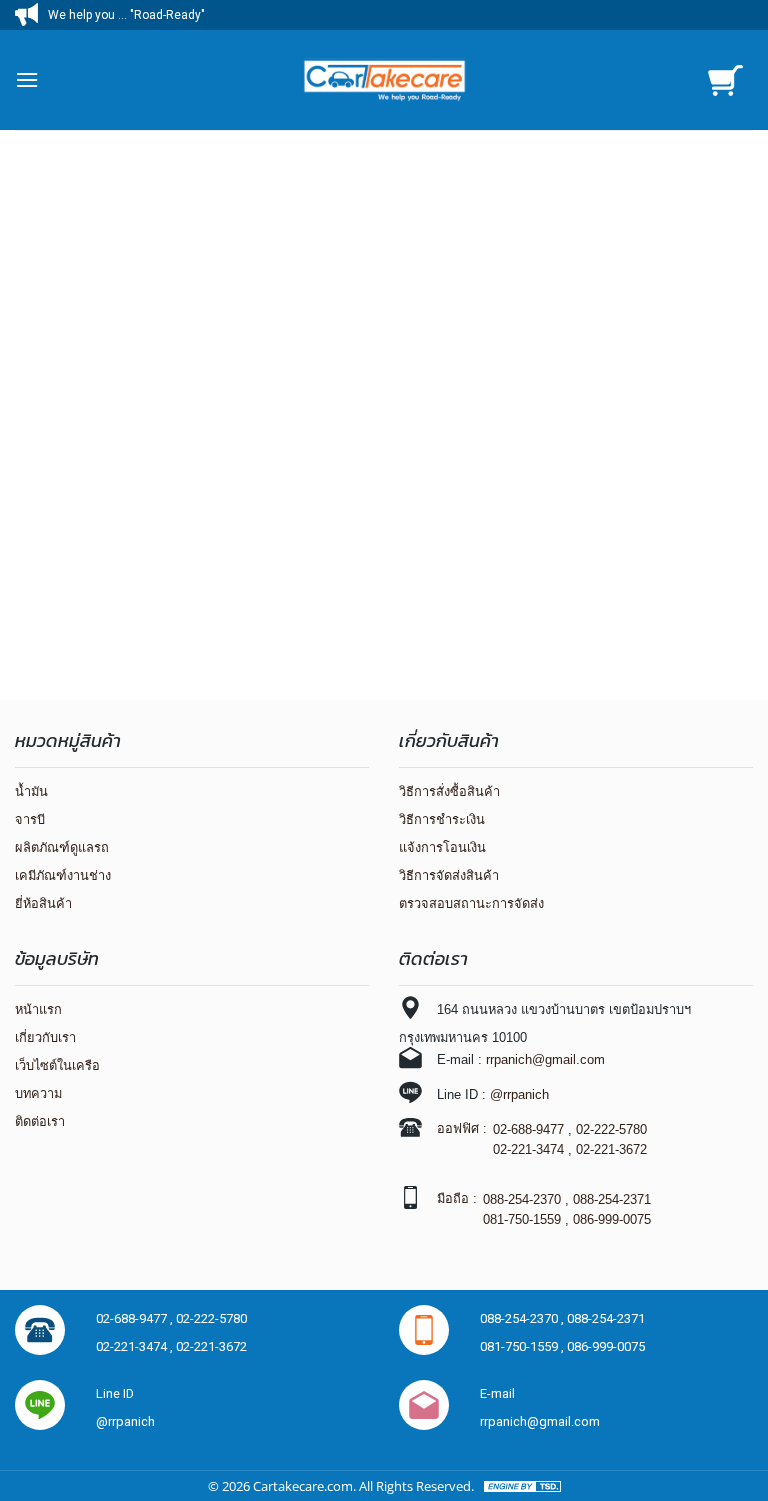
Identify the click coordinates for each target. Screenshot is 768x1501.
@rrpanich (519, 1094)
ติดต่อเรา (40, 1121)
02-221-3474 (528, 1149)
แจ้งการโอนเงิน (442, 847)
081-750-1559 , (523, 1346)
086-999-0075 (612, 1219)
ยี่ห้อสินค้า (43, 903)
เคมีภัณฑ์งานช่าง (63, 875)
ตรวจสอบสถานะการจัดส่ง (471, 903)
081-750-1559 (522, 1219)
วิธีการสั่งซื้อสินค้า (449, 791)
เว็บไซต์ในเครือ (57, 1065)
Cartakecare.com (303, 1486)
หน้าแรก (38, 1009)
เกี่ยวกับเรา (45, 1037)
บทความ (38, 1093)
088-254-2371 (612, 1199)
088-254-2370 (522, 1199)
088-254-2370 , (523, 1318)
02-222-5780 (611, 1129)
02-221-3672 (611, 1149)
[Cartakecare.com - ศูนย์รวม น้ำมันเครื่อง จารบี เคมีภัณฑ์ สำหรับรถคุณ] (384, 80)
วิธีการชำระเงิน (442, 819)
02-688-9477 (528, 1129)
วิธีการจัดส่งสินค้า (449, 875)
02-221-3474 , (136, 1346)
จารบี (30, 819)
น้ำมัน (31, 791)
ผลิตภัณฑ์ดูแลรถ (62, 847)
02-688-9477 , (136, 1318)
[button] (27, 79)
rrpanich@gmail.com (545, 1059)
